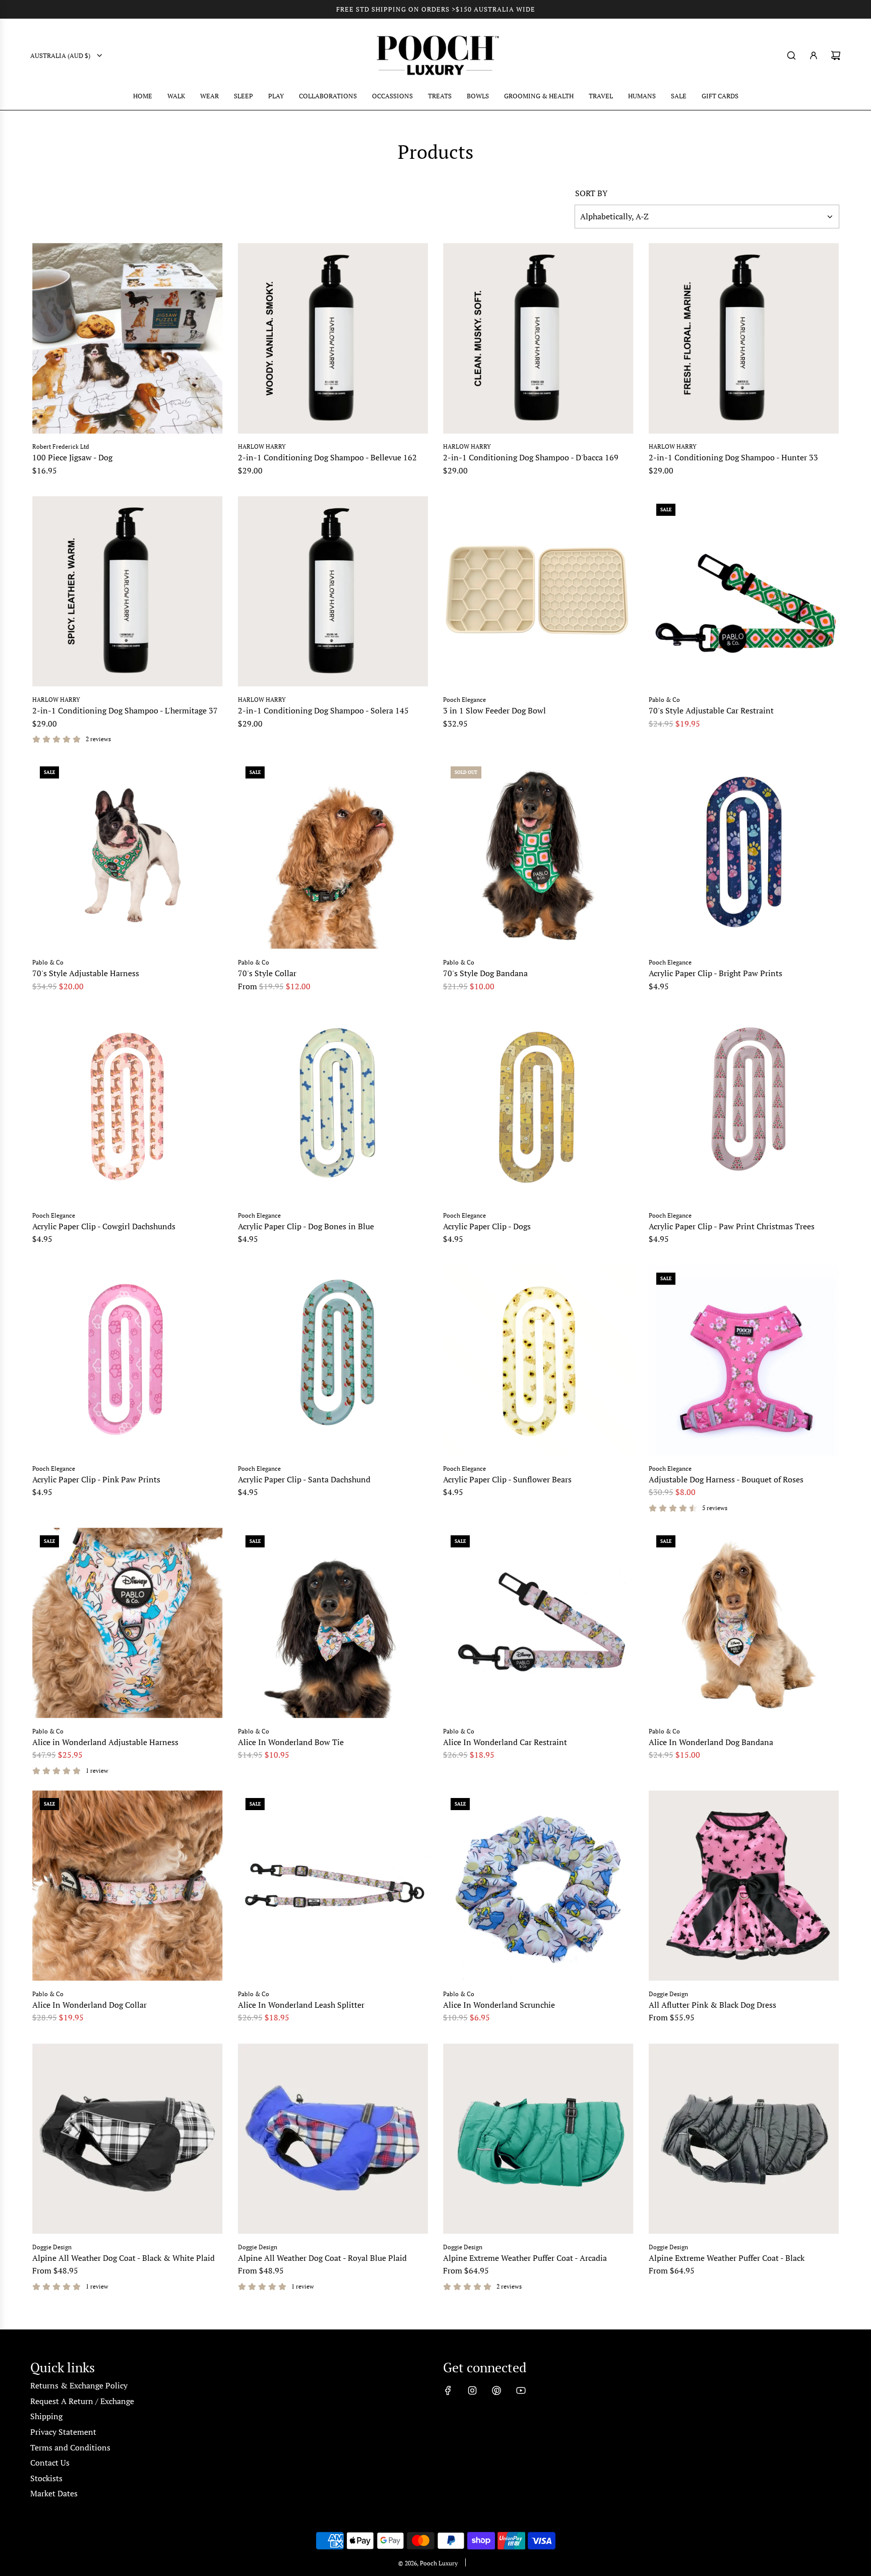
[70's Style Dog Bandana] (538, 854)
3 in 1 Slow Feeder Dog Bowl (494, 710)
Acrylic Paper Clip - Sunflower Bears (507, 1479)
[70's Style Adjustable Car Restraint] (744, 591)
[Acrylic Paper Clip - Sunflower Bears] (538, 1360)
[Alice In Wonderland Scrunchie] (538, 1886)
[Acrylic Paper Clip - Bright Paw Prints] (744, 854)
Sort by (591, 193)
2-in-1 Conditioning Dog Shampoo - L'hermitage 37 (125, 710)
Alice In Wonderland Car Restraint (505, 1742)
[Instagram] (472, 2390)
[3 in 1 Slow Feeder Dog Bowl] (538, 591)
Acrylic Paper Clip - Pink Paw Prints (96, 1479)
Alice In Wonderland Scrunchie (499, 2005)
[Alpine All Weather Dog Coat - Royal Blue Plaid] (333, 2139)
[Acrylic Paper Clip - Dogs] (538, 1107)
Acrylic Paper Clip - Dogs (487, 1226)
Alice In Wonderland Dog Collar (89, 2005)
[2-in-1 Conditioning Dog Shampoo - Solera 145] (333, 591)
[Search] (791, 55)
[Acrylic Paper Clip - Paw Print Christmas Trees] (744, 1107)
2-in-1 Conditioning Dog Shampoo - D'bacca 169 (531, 457)
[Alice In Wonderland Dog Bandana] (744, 1623)
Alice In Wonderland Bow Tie (291, 1742)
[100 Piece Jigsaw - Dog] (128, 338)
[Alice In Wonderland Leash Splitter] (333, 1886)
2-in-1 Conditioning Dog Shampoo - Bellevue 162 (327, 457)
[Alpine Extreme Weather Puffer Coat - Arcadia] (538, 2139)
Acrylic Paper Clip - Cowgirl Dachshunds (104, 1226)
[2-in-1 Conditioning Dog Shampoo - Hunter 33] (744, 338)
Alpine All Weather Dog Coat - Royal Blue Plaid (322, 2258)
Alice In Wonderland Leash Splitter (301, 2005)
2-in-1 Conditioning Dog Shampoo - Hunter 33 (733, 457)
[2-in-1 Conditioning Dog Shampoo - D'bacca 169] (538, 338)
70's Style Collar (267, 973)
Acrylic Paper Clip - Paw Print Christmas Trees (732, 1226)
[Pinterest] (496, 2390)
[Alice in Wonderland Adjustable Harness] (128, 1623)
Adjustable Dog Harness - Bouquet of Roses (726, 1479)
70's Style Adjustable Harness (86, 973)
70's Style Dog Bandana (485, 973)
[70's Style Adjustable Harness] (128, 854)
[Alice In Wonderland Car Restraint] (538, 1623)
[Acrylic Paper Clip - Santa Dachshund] (333, 1360)
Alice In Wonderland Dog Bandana (711, 1742)
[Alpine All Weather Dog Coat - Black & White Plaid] (128, 2139)
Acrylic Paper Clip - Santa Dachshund (304, 1479)
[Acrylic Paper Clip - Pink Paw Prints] (128, 1360)
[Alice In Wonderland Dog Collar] (128, 1886)
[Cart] (836, 55)
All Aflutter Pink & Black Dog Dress (712, 2005)
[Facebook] (448, 2390)
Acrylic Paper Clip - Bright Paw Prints (716, 973)
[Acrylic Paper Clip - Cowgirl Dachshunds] (128, 1107)
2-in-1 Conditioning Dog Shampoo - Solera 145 (323, 710)
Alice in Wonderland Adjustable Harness (105, 1742)
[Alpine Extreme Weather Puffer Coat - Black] (744, 2139)
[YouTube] (521, 2390)
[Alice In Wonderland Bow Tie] (333, 1623)
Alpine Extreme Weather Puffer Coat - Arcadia (525, 2258)
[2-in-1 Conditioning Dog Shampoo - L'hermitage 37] (128, 591)
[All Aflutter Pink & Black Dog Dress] (744, 1886)
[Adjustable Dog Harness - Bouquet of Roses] (744, 1360)
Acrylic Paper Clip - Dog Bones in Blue (306, 1226)
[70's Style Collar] (333, 854)
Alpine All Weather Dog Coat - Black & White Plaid (123, 2258)
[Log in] (814, 55)
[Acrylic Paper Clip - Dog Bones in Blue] (333, 1107)
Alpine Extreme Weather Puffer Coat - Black (727, 2258)
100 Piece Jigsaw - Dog (72, 457)
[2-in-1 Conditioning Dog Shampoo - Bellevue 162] (333, 338)
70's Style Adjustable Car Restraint (711, 710)
